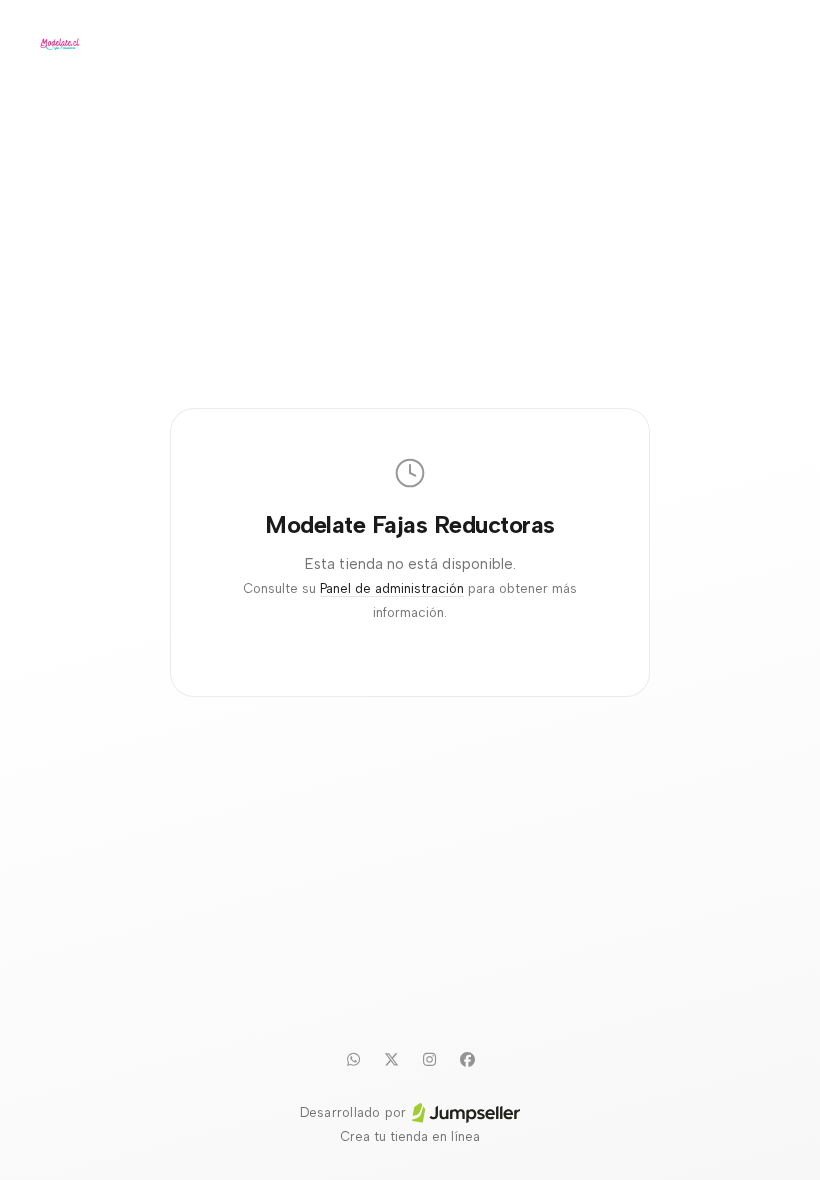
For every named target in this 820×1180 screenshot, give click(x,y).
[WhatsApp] (353, 1059)
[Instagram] (429, 1059)
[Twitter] (391, 1059)
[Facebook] (467, 1059)
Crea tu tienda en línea (410, 1136)
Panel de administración (392, 588)
